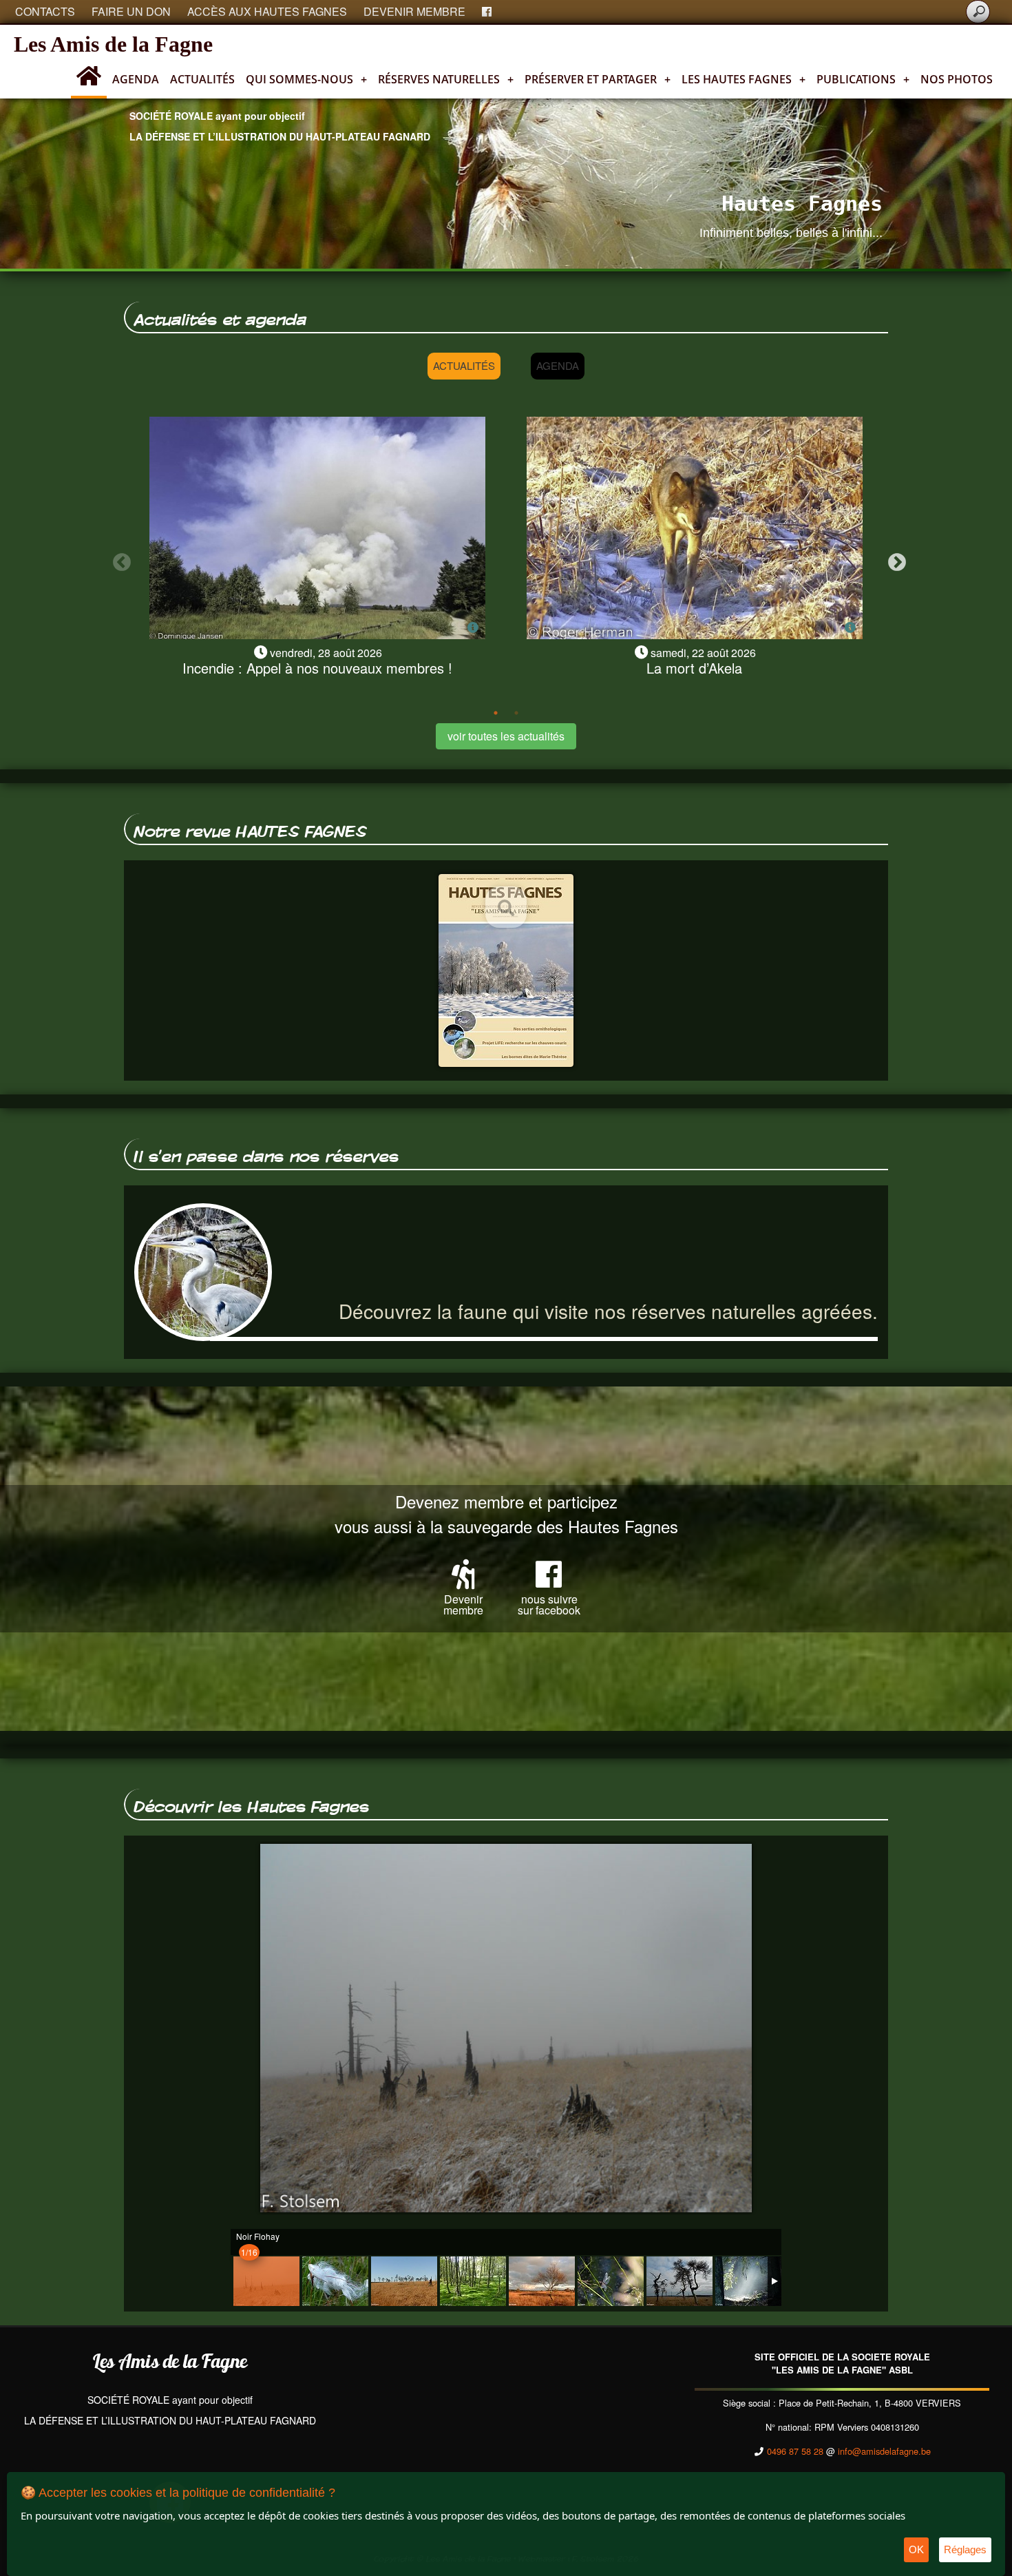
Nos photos (957, 79)
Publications (863, 79)
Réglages (965, 2549)
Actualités (202, 79)
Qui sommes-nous (306, 79)
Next (894, 559)
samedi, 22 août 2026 (703, 653)
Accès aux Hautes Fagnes (267, 11)
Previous (118, 559)
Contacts (45, 11)
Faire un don (131, 11)
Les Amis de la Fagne (113, 44)
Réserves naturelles (446, 79)
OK (916, 2549)
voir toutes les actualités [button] (506, 736)
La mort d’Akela (694, 668)
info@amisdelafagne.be (884, 2451)
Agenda (136, 79)
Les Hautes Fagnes (744, 79)
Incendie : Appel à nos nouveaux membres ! (317, 668)
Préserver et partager (598, 79)
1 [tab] (496, 713)
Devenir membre (414, 11)
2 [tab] (516, 713)
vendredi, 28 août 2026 (326, 653)
